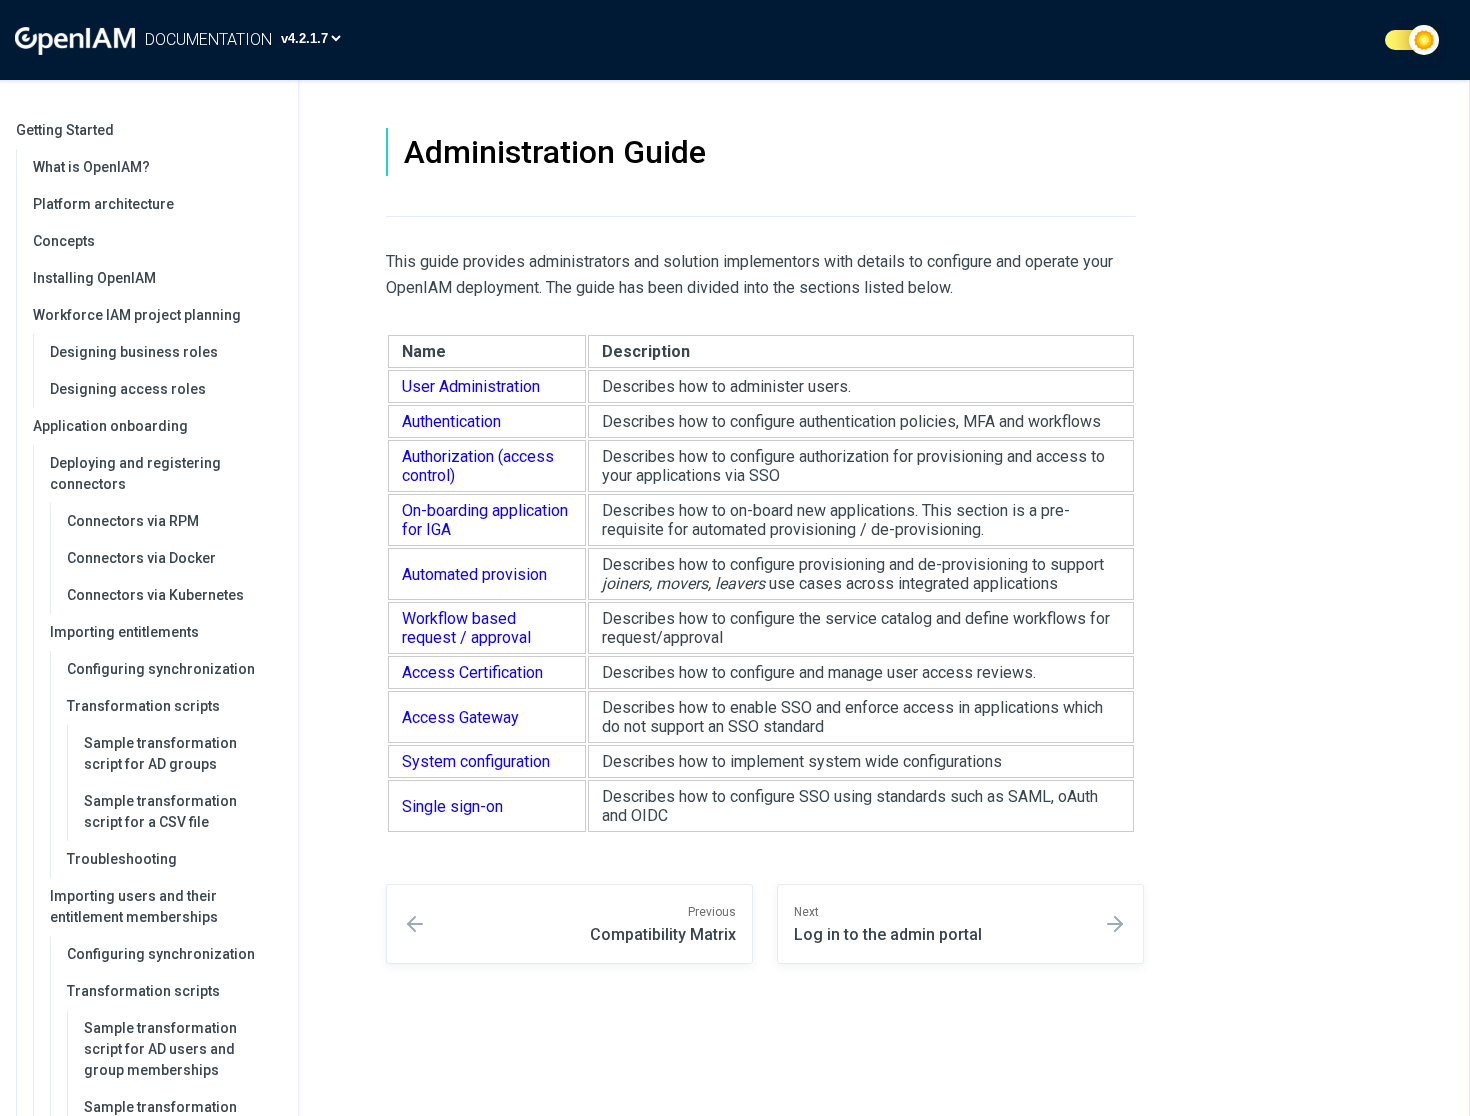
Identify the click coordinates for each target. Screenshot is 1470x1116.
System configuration (476, 761)
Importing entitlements (124, 632)
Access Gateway (460, 717)
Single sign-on (452, 806)
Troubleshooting (122, 859)
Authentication (451, 421)
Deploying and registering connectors (135, 473)
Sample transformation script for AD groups (160, 753)
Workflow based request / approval (466, 628)
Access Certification (472, 672)
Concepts (64, 241)
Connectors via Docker (141, 558)
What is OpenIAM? (91, 167)
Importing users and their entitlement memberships (134, 906)
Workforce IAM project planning (137, 315)
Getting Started (65, 130)
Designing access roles (128, 389)
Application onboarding (110, 426)
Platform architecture (103, 204)
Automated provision (474, 574)
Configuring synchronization (161, 669)
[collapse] (272, 130)
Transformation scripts (143, 706)
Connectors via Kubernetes (155, 595)
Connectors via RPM (133, 521)
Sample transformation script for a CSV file (160, 811)
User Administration (471, 386)
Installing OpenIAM (94, 278)
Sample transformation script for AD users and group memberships (160, 1049)
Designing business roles (134, 352)
